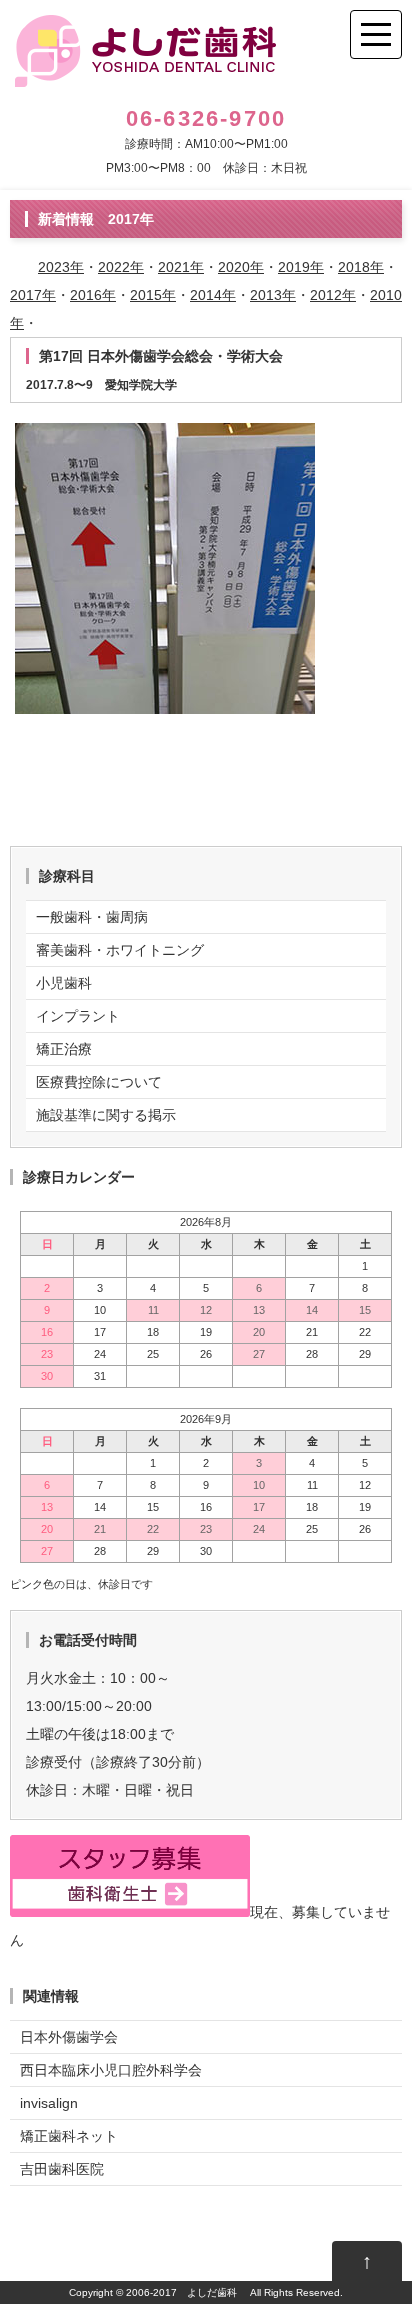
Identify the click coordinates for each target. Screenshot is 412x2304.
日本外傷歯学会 (69, 2037)
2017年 (33, 295)
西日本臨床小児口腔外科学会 (111, 2070)
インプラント (78, 1016)
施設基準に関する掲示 (106, 1115)
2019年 (301, 267)
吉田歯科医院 (62, 2169)
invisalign (49, 2103)
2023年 (61, 267)
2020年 (241, 267)
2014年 (213, 295)
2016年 (93, 295)
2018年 (361, 267)
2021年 (181, 267)
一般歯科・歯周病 (92, 917)
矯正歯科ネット (69, 2136)
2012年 (333, 295)
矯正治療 (64, 1049)
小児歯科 (64, 983)
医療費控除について (99, 1082)
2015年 (153, 295)
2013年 (273, 295)
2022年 (121, 267)
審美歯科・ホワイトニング (120, 950)
